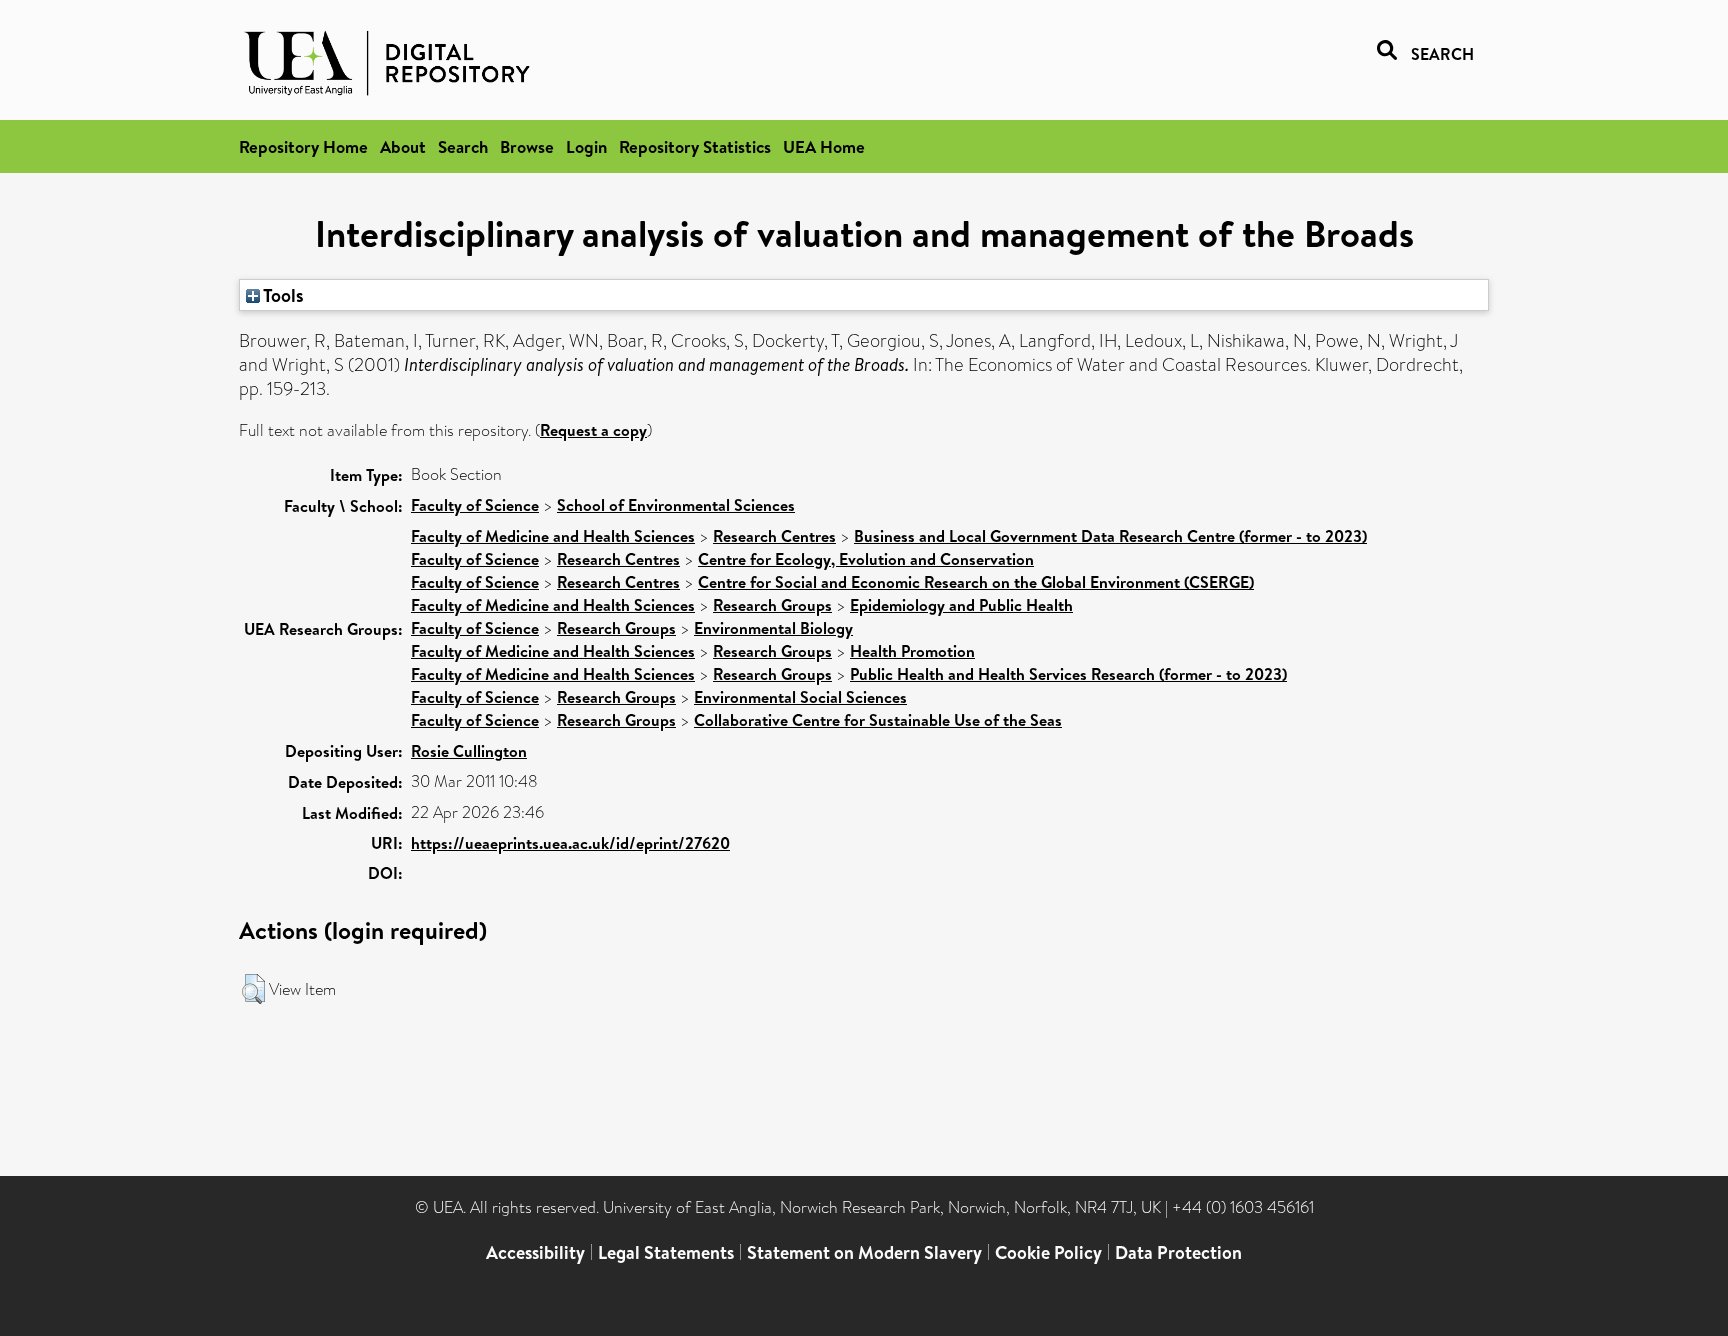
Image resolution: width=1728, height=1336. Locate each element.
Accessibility (535, 1252)
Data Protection (1178, 1252)
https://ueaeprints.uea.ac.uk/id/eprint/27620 (570, 843)
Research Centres (774, 536)
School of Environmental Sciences (676, 505)
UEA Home (824, 146)
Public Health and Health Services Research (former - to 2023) (1068, 674)
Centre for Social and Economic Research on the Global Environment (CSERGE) (976, 582)
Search (463, 146)
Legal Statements (666, 1252)
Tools (282, 295)
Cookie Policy (1048, 1252)
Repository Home (303, 146)
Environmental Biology (773, 628)
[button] (253, 989)
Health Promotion (912, 651)
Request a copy (593, 430)
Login (586, 146)
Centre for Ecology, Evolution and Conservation (866, 559)
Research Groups (772, 605)
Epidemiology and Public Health (961, 605)
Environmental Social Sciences (800, 697)
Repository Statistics (695, 146)
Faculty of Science (475, 505)
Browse (527, 146)
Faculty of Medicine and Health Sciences (553, 536)
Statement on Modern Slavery (864, 1252)
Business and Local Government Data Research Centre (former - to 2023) (1110, 536)
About (403, 146)
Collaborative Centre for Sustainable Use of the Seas (878, 720)
